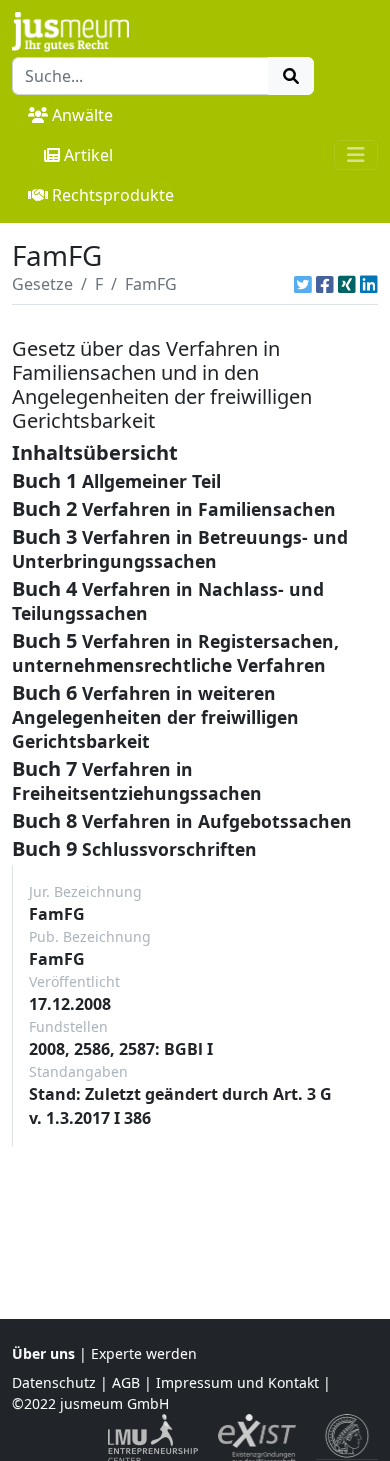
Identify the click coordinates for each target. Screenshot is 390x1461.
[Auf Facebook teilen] (325, 284)
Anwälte (82, 115)
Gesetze (42, 284)
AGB (126, 1382)
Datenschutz (54, 1382)
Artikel (88, 155)
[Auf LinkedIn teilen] (369, 284)
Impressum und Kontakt (237, 1382)
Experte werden (144, 1353)
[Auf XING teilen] (347, 284)
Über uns (43, 1353)
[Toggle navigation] (356, 155)
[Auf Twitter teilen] (303, 284)
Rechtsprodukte (113, 195)
